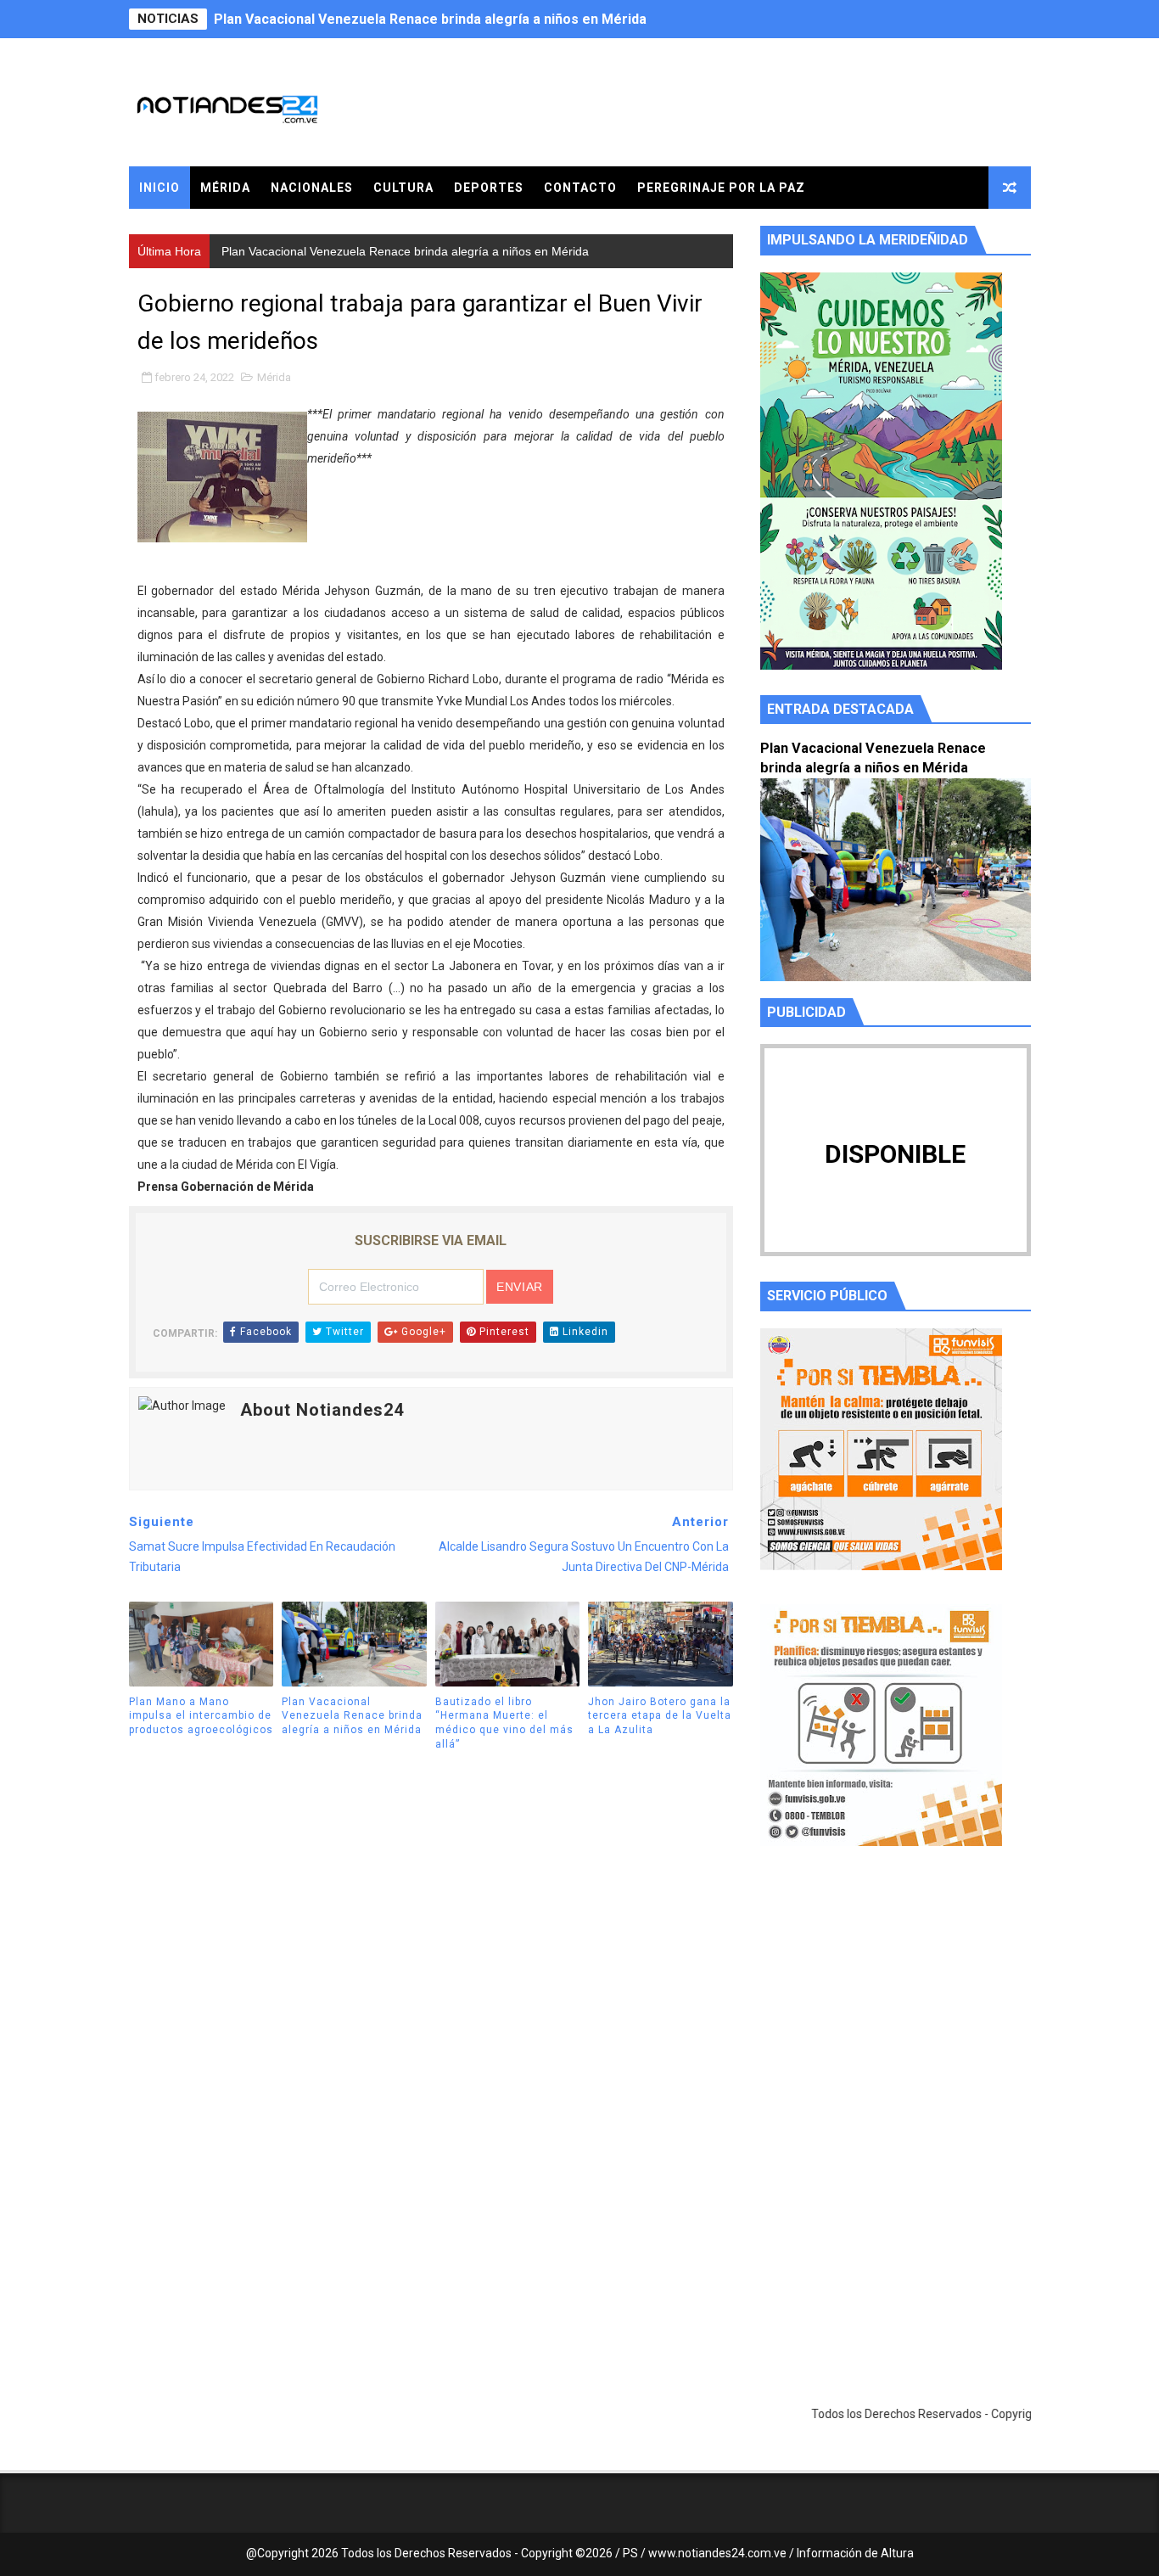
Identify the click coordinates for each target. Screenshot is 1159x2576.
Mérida (225, 188)
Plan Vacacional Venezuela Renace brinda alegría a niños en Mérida (430, 19)
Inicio (160, 188)
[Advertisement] (896, 2020)
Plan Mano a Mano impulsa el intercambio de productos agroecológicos (201, 1716)
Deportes (489, 188)
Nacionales (312, 188)
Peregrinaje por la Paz (721, 188)
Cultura (403, 188)
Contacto (580, 188)
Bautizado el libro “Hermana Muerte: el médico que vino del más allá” (504, 1723)
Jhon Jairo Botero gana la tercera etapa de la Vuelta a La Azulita (660, 1716)
